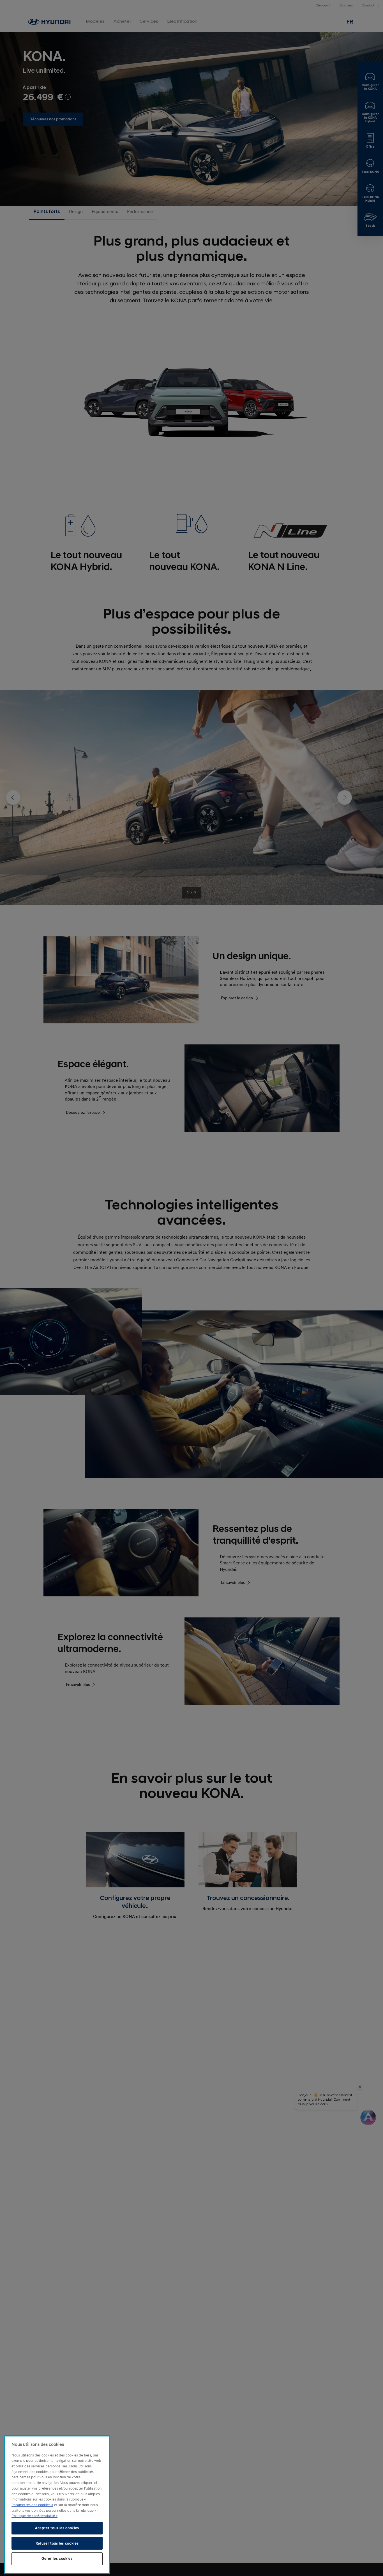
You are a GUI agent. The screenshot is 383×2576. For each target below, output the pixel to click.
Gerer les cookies (57, 2559)
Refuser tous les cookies (57, 2543)
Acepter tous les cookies (57, 2528)
